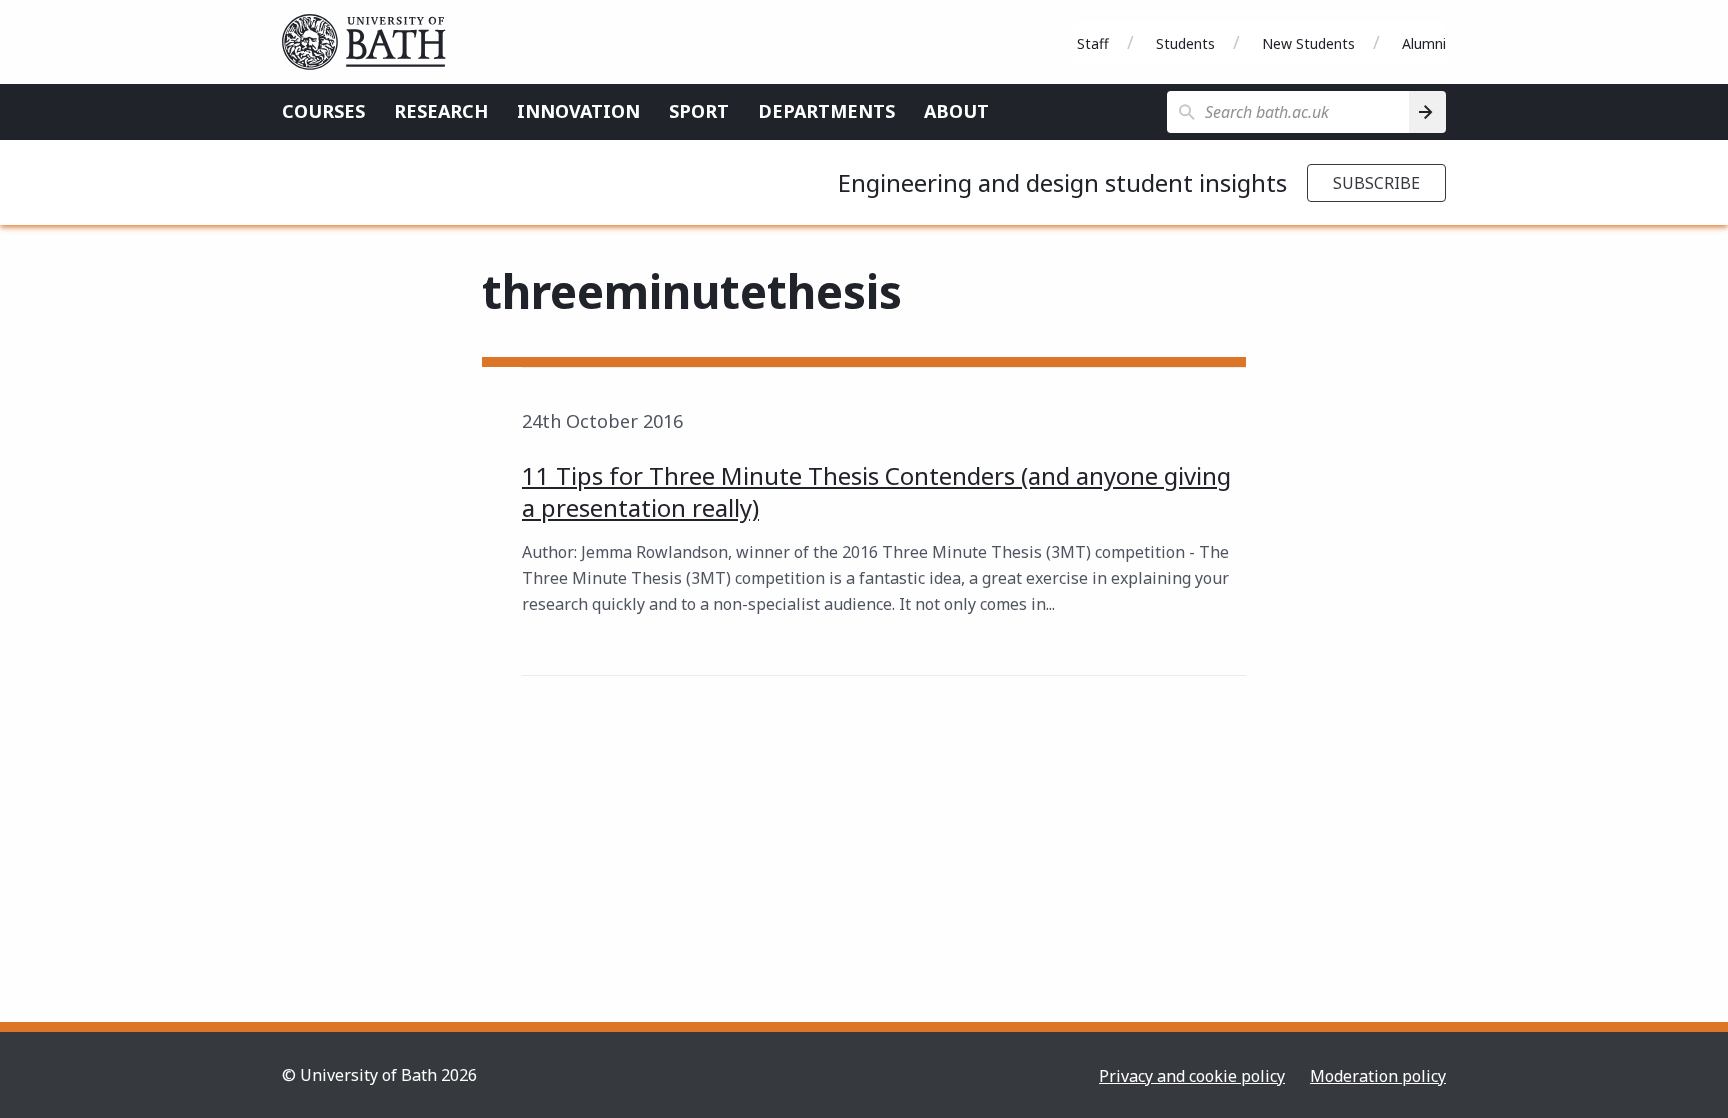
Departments (826, 111)
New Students (1308, 43)
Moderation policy (1378, 1076)
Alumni (1424, 43)
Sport (699, 111)
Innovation (578, 111)
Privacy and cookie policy (1192, 1076)
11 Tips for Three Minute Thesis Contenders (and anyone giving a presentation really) (876, 491)
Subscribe (1376, 183)
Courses (323, 111)
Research (441, 111)
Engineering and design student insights (1062, 182)
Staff (1093, 43)
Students (1185, 43)
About (956, 111)
